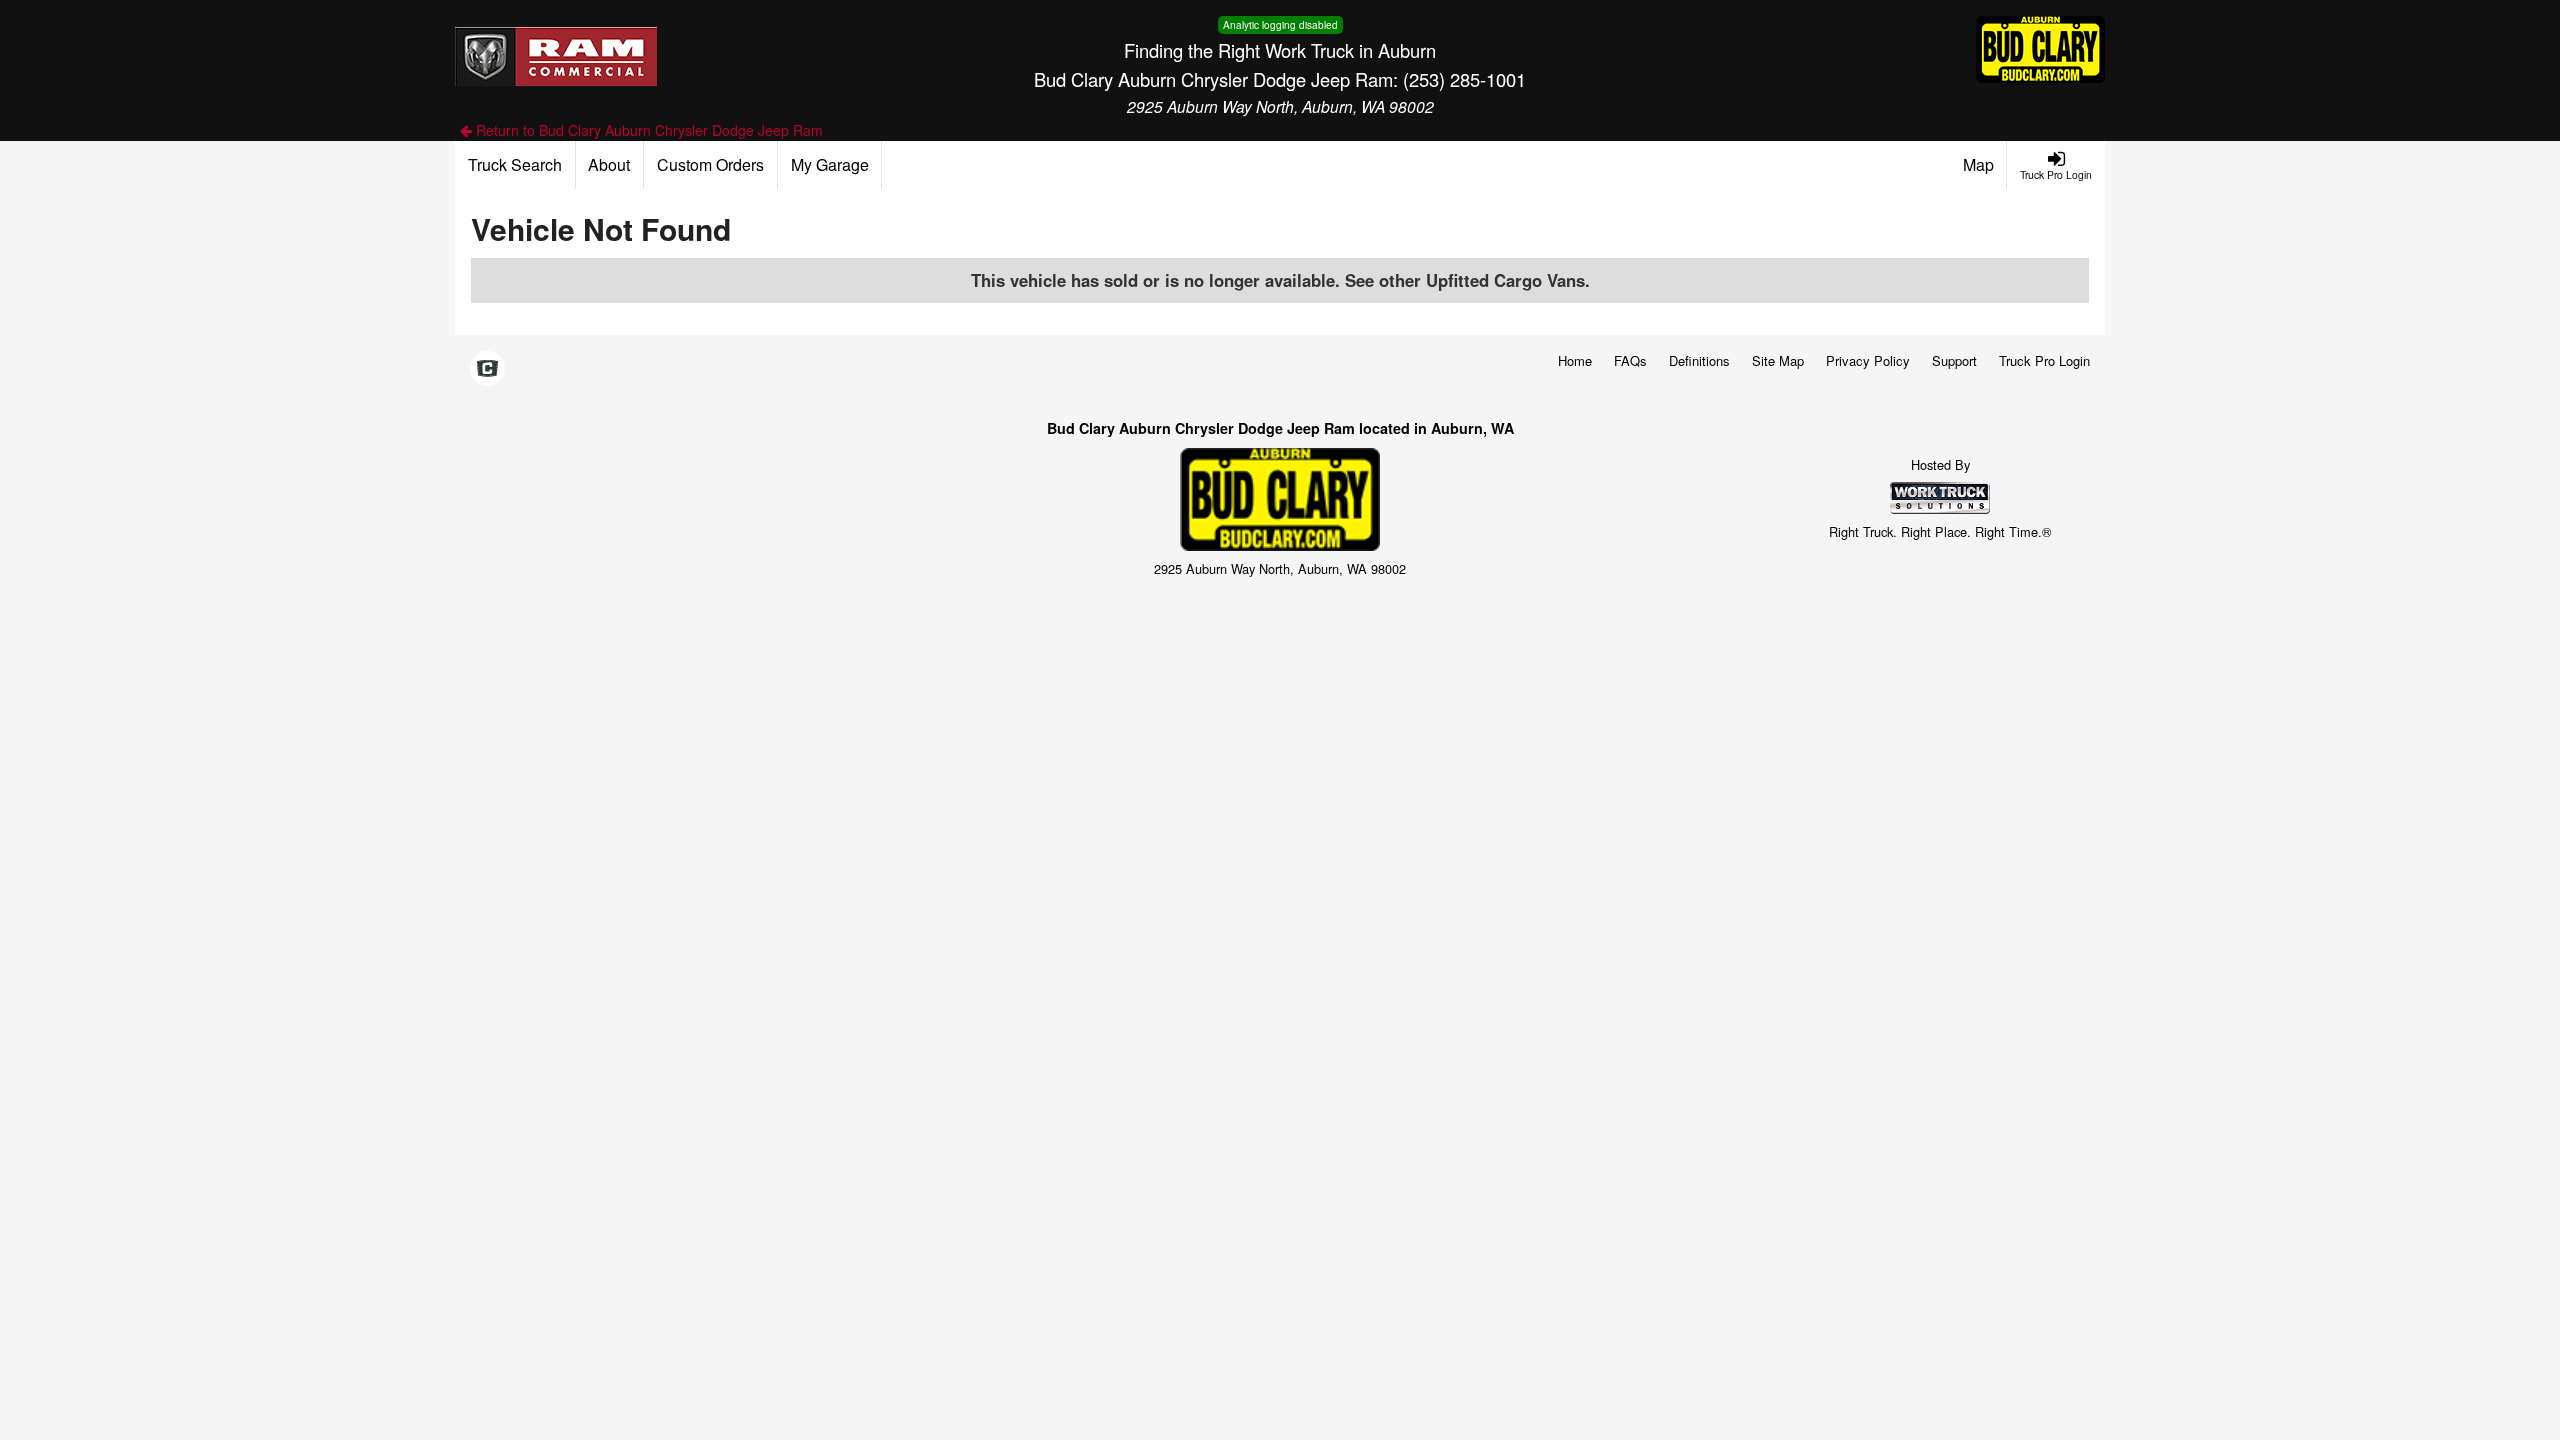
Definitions (1699, 360)
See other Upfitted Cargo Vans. (1467, 280)
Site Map (1778, 360)
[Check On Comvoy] (487, 369)
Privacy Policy (1868, 360)
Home (1575, 360)
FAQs (1630, 360)
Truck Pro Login (2044, 360)
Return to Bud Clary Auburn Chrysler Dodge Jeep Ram (647, 130)
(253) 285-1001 (1464, 79)
